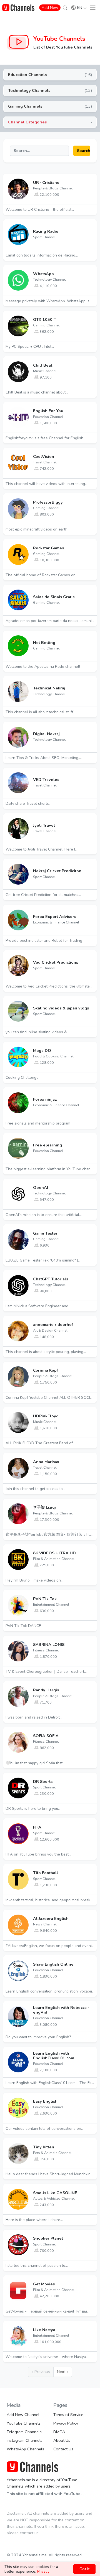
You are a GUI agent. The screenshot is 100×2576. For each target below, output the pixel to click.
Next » (63, 2372)
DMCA (59, 2432)
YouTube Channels (59, 39)
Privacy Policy (66, 2423)
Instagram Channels (25, 2440)
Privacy (43, 2571)
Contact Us (63, 2449)
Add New (50, 8)
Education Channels (27, 75)
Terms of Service (68, 2415)
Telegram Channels (24, 2432)
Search (83, 151)
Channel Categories (27, 122)
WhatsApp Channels (25, 2449)
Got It (84, 2569)
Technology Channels (29, 90)
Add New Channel (23, 2415)
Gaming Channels (25, 106)
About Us (62, 2440)
